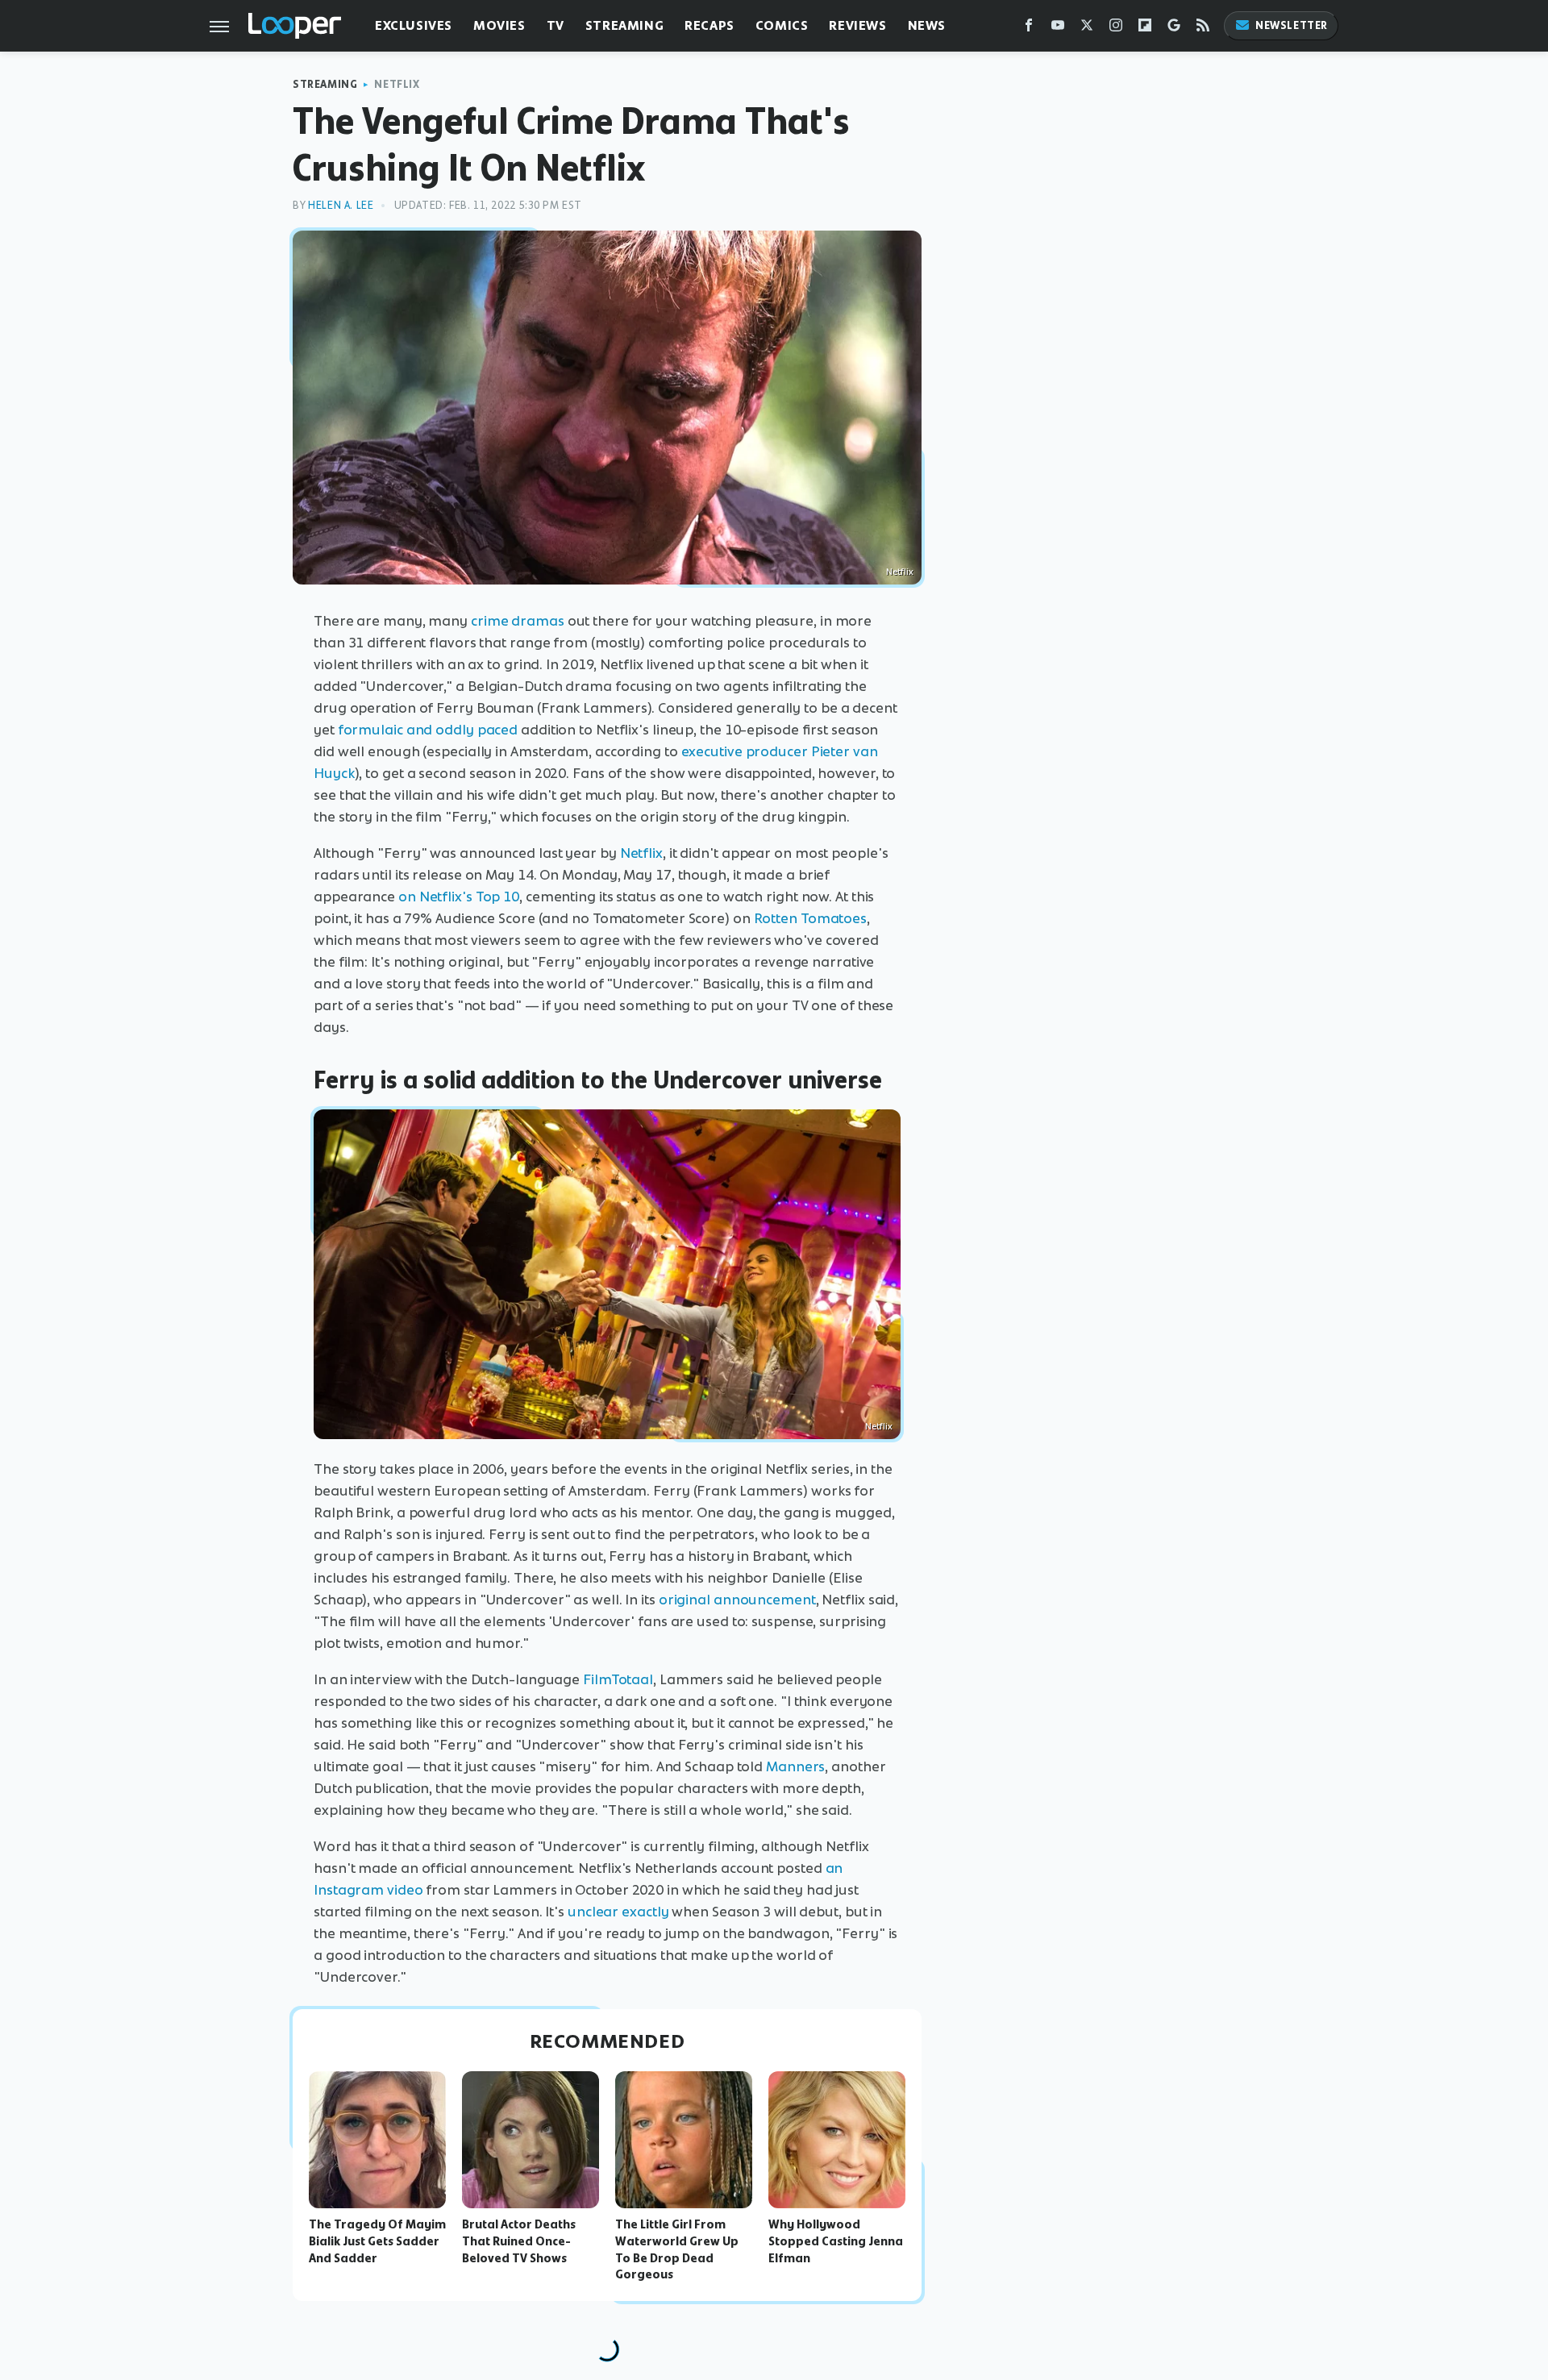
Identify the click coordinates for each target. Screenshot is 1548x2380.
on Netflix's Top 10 (459, 897)
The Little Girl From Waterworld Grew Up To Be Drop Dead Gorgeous (677, 2249)
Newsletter (1292, 25)
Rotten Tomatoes (811, 918)
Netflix (397, 84)
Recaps (709, 25)
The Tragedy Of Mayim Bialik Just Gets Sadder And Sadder (377, 2241)
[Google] (1174, 29)
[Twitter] (1087, 29)
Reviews (857, 25)
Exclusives (414, 25)
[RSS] (1203, 29)
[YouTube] (1058, 29)
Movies (499, 25)
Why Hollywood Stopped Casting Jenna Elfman (836, 2241)
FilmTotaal (618, 1679)
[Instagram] (1116, 29)
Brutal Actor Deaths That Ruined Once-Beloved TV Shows (519, 2241)
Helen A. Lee (341, 205)
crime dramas (518, 621)
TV (556, 25)
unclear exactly (618, 1912)
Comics (782, 25)
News (927, 25)
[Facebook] (1029, 29)
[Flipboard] (1145, 29)
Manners (795, 1766)
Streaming (624, 25)
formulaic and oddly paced (428, 730)
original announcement (737, 1600)
